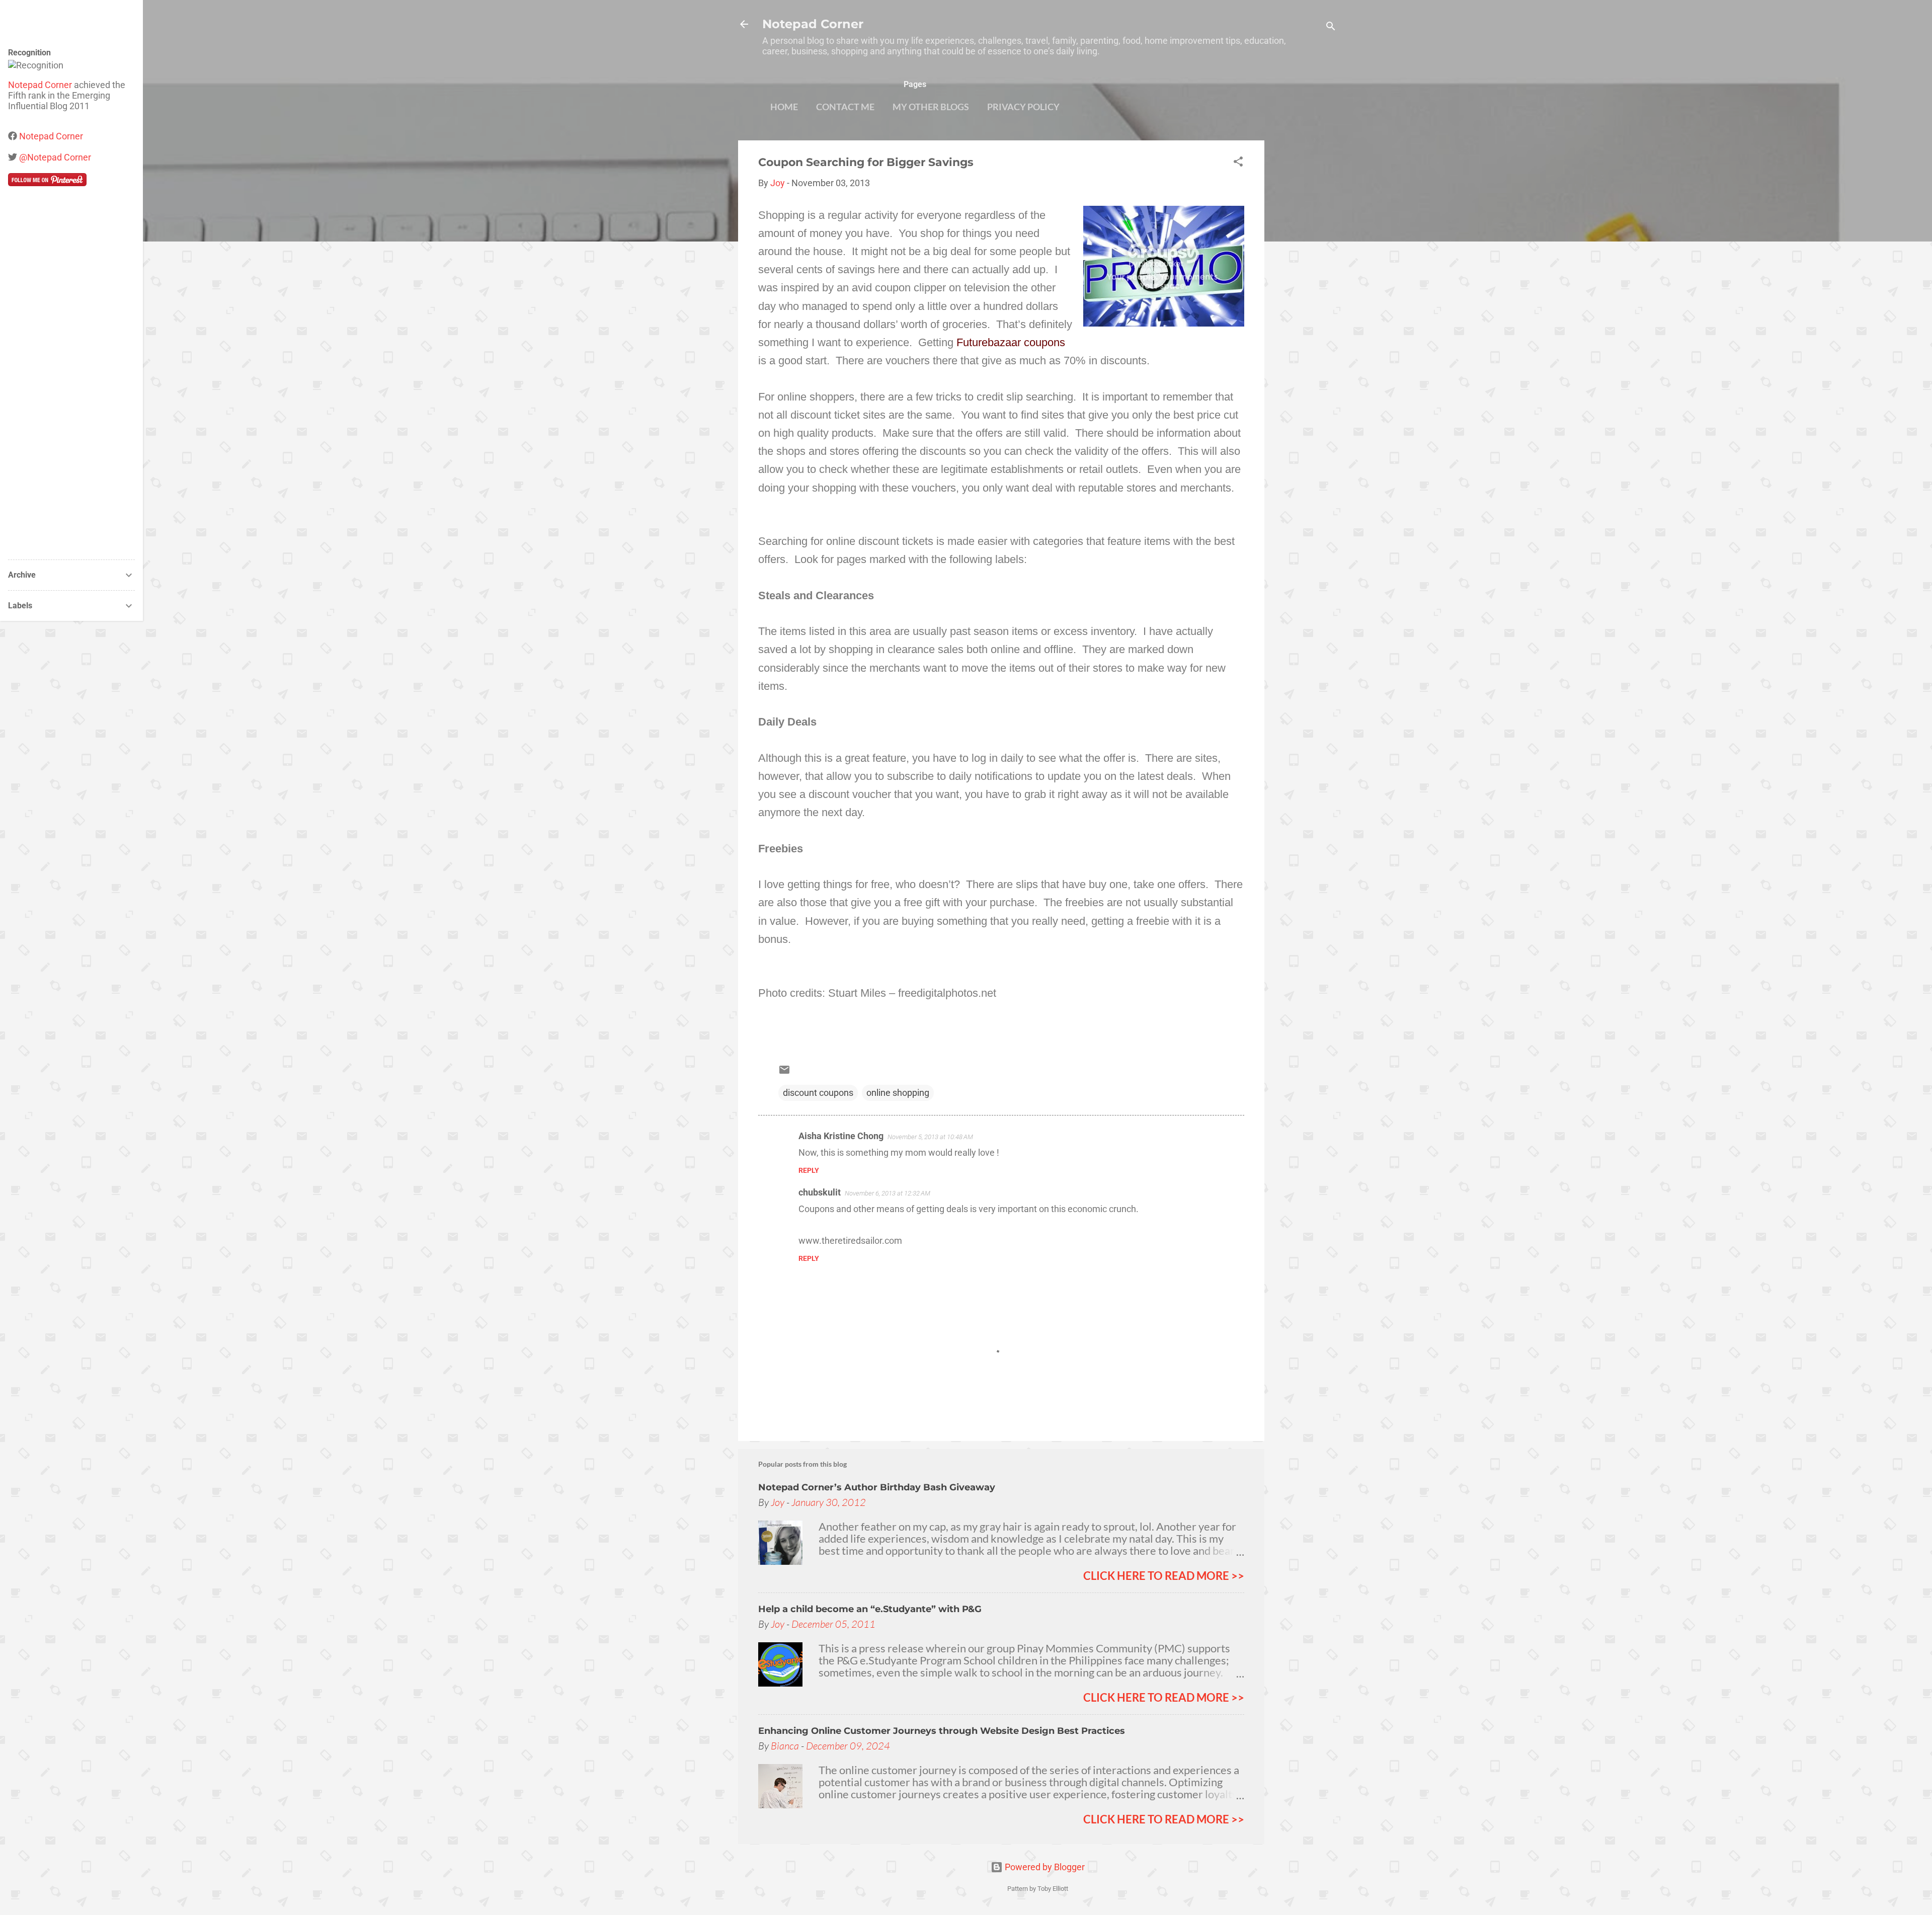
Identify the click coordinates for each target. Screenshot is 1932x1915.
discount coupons (818, 1093)
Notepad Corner (813, 24)
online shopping (898, 1093)
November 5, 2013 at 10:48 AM (930, 1137)
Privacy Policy (1023, 107)
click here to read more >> (1164, 1576)
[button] (1238, 163)
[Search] (1331, 27)
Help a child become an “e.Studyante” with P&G (870, 1609)
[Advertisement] (1305, 291)
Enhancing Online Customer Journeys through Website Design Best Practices (942, 1731)
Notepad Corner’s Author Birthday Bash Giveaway (877, 1487)
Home (784, 107)
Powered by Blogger (1044, 1867)
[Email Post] (784, 1072)
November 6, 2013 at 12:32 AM (888, 1193)
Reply (809, 1170)
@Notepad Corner (55, 157)
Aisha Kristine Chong (841, 1136)
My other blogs (931, 107)
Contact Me (845, 107)
